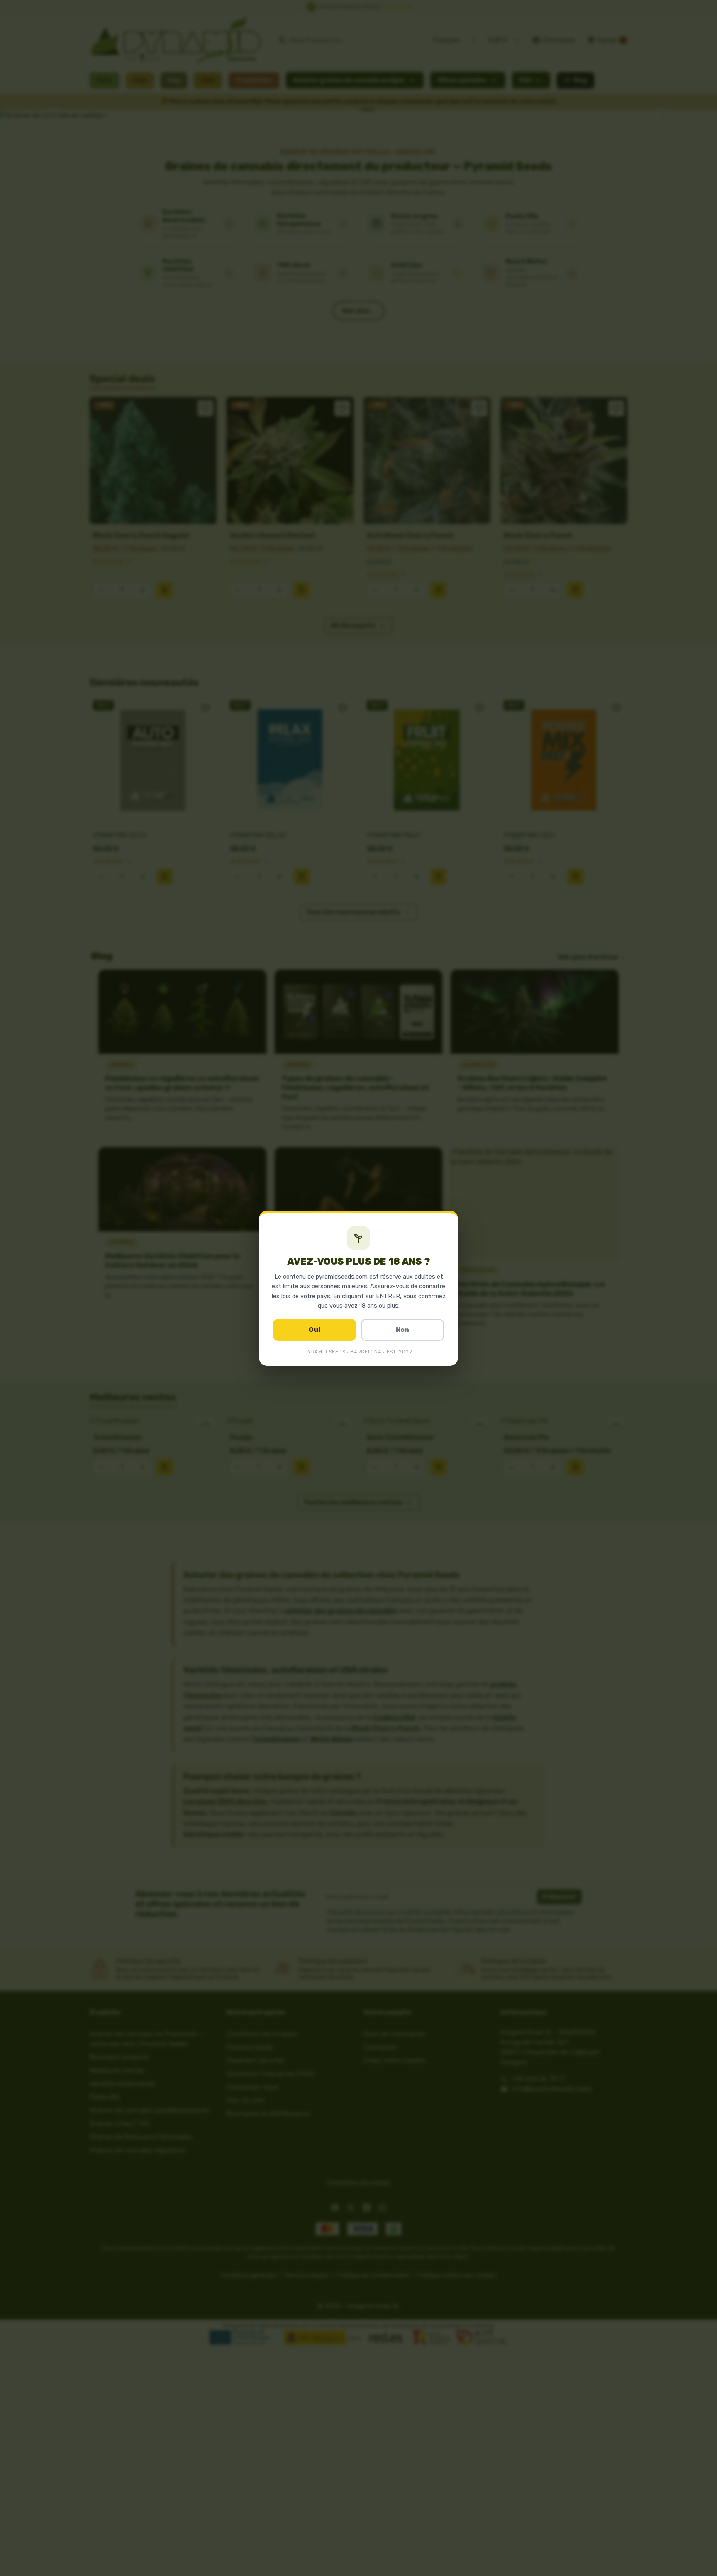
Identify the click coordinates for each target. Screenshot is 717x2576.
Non (402, 1330)
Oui (315, 1330)
